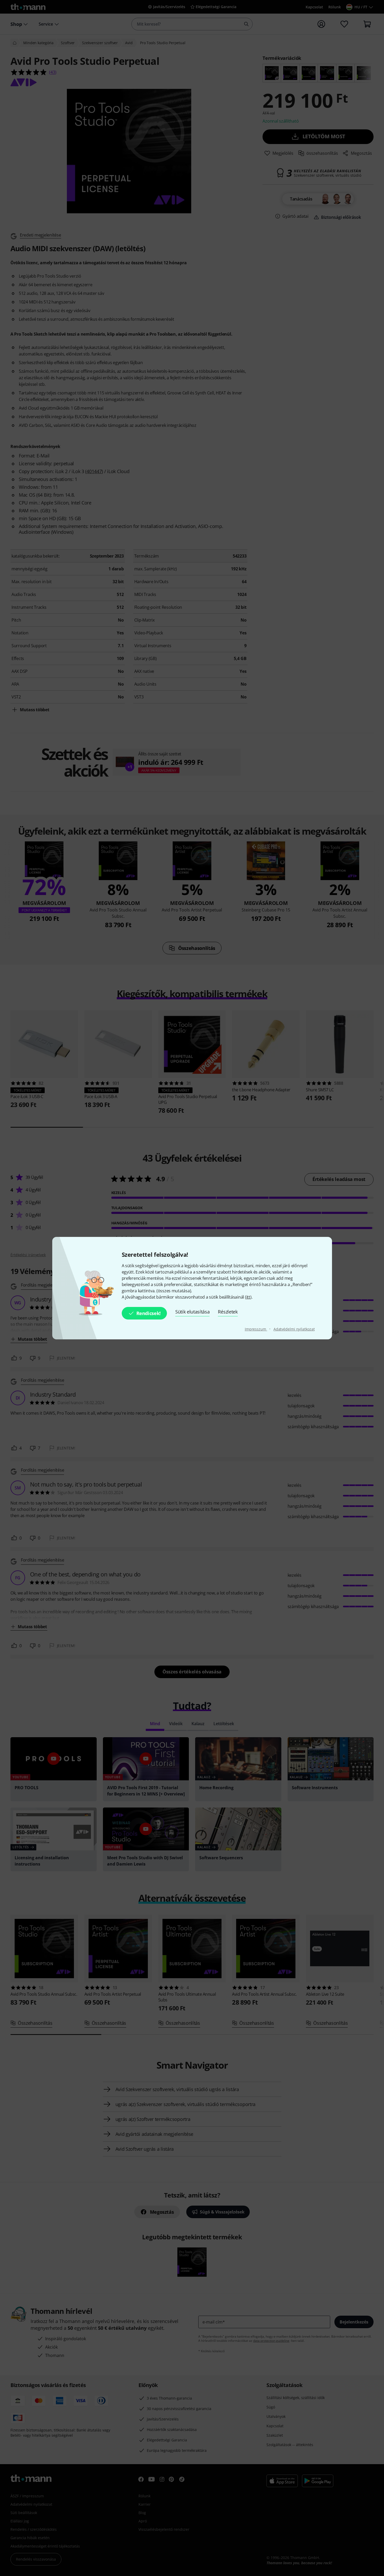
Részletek (228, 1312)
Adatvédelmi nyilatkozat (294, 1329)
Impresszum (256, 1329)
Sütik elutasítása (193, 1312)
